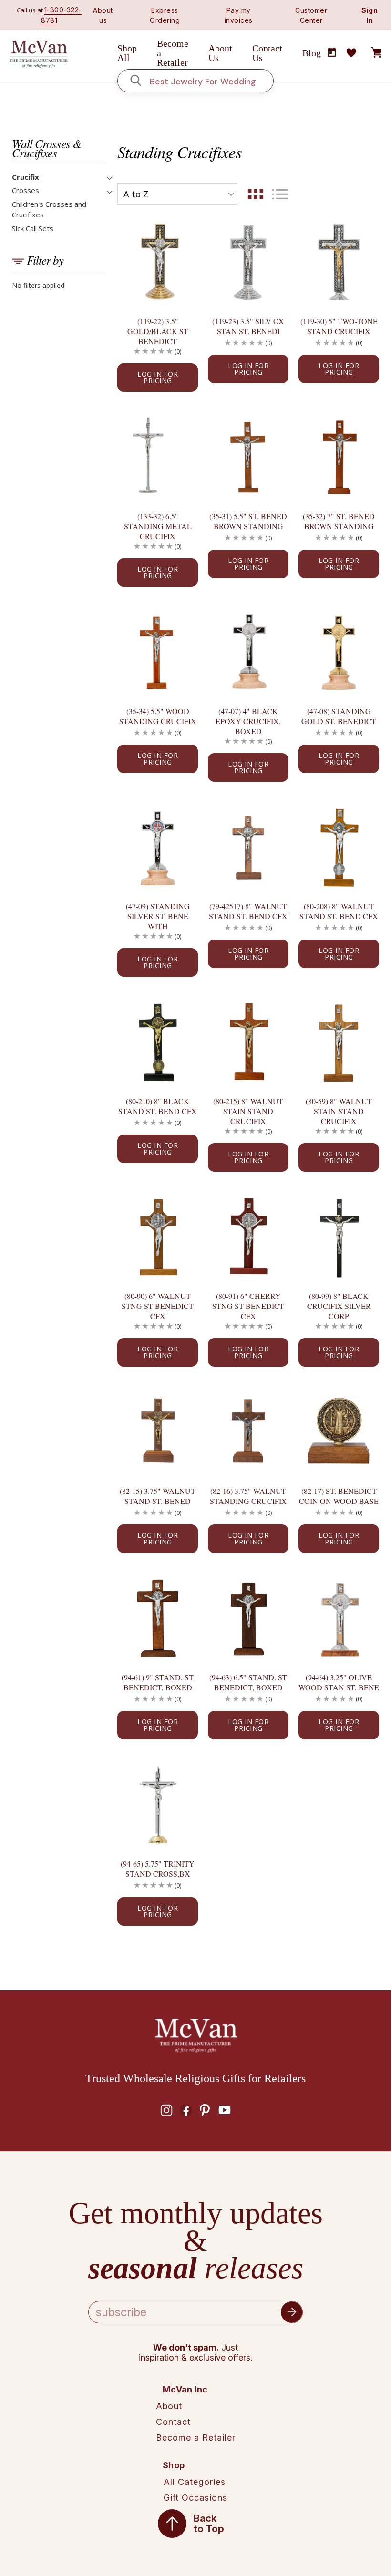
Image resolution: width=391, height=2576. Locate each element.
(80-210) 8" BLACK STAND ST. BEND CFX (158, 1106)
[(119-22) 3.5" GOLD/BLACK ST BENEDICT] (158, 261)
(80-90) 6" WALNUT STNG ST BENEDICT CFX (158, 1306)
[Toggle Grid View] (256, 194)
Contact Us (267, 53)
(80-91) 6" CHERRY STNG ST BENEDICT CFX (248, 1306)
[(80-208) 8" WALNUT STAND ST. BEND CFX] (339, 847)
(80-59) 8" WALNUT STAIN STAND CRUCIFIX (339, 1111)
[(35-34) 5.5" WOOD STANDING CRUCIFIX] (158, 652)
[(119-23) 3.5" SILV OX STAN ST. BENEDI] (248, 261)
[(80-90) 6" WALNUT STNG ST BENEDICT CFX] (158, 1237)
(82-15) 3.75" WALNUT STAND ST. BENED (158, 1496)
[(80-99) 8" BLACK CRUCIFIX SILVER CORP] (339, 1237)
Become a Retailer (173, 53)
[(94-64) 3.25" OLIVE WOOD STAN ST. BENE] (339, 1618)
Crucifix (26, 177)
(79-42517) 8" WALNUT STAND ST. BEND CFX (248, 911)
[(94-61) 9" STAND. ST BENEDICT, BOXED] (158, 1618)
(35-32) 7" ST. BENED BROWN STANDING (339, 521)
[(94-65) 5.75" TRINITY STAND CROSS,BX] (158, 1804)
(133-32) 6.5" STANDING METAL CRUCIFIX (158, 526)
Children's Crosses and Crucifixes (49, 210)
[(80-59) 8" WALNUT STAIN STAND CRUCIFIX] (339, 1042)
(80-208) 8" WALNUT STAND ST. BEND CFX (339, 911)
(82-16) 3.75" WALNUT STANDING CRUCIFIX (248, 1496)
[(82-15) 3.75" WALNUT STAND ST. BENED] (158, 1432)
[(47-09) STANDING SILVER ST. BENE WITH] (158, 847)
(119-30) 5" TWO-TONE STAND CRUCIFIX (339, 326)
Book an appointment (332, 52)
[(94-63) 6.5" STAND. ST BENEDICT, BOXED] (248, 1618)
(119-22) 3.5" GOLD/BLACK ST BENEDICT (158, 331)
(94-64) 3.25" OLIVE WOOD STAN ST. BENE (339, 1682)
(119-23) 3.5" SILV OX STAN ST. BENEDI (248, 326)
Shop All (127, 53)
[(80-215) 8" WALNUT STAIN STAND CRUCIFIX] (248, 1042)
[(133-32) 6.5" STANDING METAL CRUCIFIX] (158, 457)
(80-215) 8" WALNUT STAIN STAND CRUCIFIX (248, 1111)
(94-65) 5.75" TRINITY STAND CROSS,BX (158, 1869)
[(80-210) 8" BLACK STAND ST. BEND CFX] (158, 1042)
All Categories (195, 2482)
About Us (220, 53)
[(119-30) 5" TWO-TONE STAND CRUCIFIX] (339, 261)
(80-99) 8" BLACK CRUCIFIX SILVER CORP (339, 1306)
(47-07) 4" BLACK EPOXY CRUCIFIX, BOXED (248, 721)
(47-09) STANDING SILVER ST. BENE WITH (158, 916)
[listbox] (177, 194)
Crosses (26, 190)
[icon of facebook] (186, 2110)
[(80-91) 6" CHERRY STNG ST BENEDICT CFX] (248, 1237)
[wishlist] (351, 53)
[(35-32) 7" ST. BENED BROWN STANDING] (339, 457)
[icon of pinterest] (205, 2110)
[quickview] (180, 252)
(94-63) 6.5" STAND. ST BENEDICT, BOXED (248, 1682)
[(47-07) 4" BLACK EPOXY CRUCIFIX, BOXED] (248, 652)
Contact (173, 2422)
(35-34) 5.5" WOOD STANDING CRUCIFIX (158, 716)
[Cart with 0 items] (376, 53)
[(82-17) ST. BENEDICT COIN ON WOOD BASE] (339, 1432)
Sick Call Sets (33, 228)
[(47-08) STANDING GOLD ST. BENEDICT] (339, 652)
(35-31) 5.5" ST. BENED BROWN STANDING (248, 521)
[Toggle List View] (280, 194)
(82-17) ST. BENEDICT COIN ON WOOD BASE (339, 1496)
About (169, 2406)
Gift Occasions (195, 2498)
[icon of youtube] (225, 2110)
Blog (312, 53)
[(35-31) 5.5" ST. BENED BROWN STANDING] (248, 457)
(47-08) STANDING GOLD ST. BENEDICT (339, 716)
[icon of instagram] (166, 2110)
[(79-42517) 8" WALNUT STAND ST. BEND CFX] (248, 847)
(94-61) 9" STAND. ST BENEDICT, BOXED (158, 1682)
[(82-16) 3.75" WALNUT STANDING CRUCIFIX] (248, 1432)
